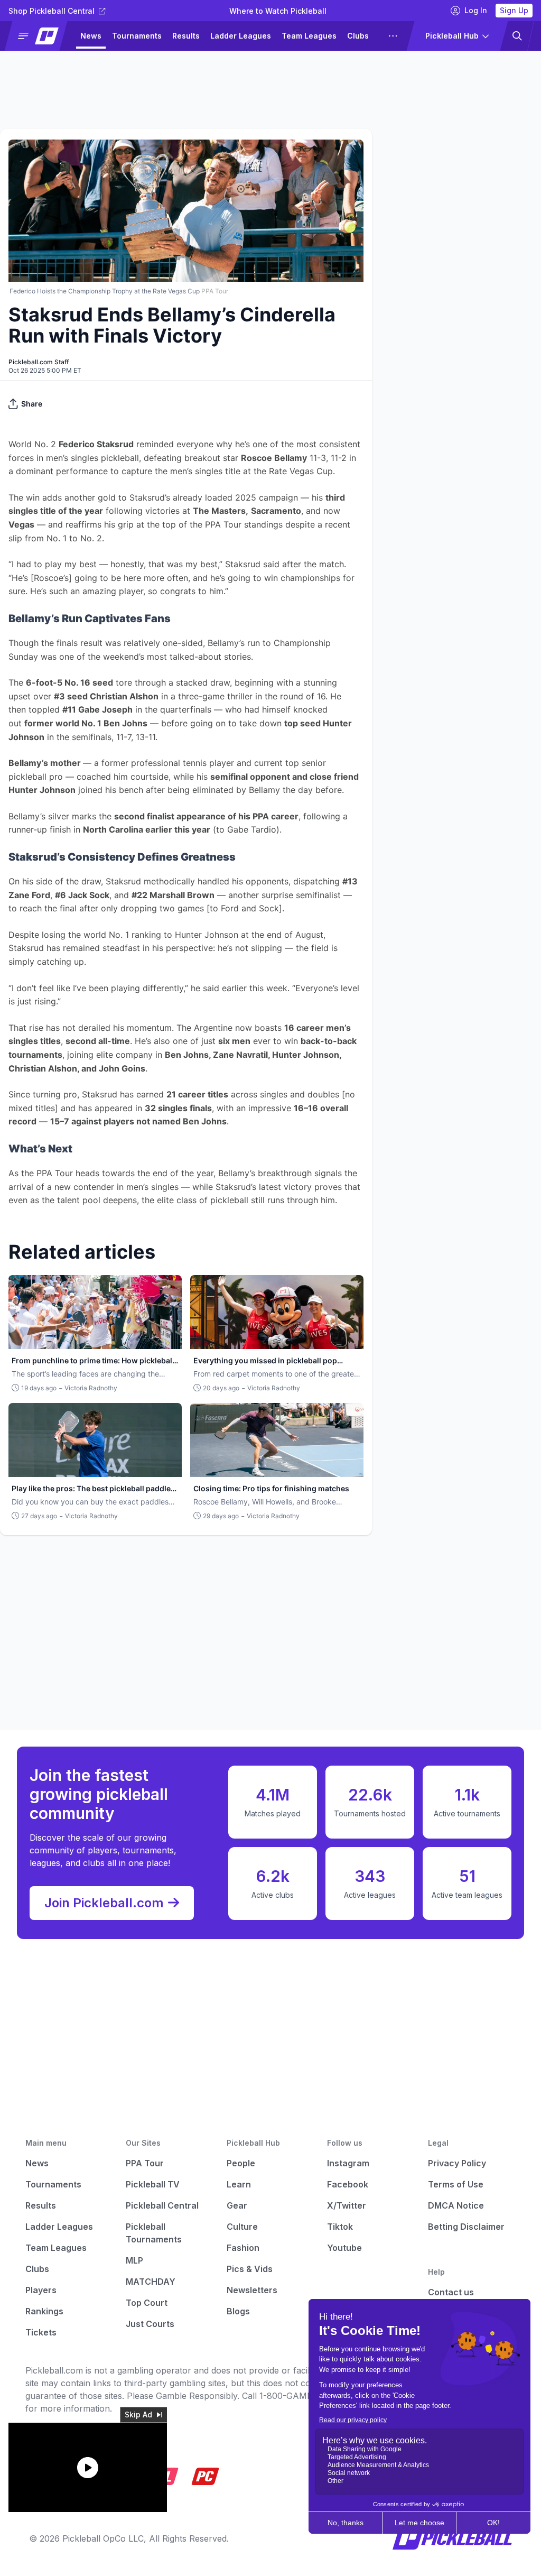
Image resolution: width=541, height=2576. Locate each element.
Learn (239, 2184)
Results (186, 36)
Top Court (147, 2303)
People (241, 2163)
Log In (476, 10)
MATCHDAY (151, 2282)
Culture (242, 2227)
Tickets (41, 2332)
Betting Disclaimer (466, 2227)
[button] (40, 36)
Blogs (238, 2311)
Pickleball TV (153, 2184)
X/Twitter (347, 2205)
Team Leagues (309, 36)
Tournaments (137, 36)
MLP (134, 2260)
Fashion (243, 2248)
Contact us (451, 2292)
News (91, 36)
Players (41, 2290)
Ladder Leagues (241, 36)
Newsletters (252, 2290)
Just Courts (150, 2324)
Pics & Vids (250, 2269)
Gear (237, 2205)
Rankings (44, 2311)
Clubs (358, 36)
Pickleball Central (162, 2205)
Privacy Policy (457, 2163)
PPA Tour (145, 2163)
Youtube (344, 2248)
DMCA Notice (456, 2205)
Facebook (348, 2184)
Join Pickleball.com (104, 1903)
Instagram (348, 2163)
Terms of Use (456, 2184)
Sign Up (514, 10)
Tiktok (340, 2227)
